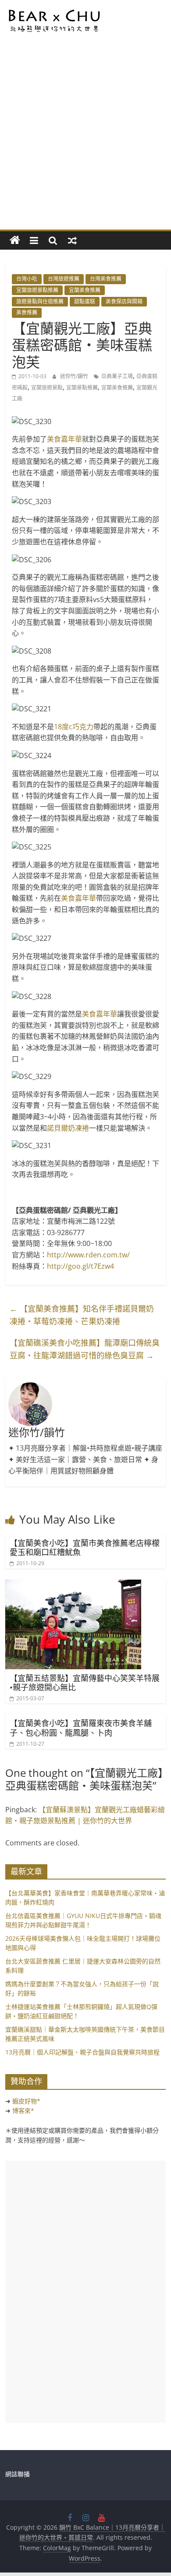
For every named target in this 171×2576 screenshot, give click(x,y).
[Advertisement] (85, 140)
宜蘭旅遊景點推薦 (37, 290)
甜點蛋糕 (85, 301)
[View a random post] (72, 240)
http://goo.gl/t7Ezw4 (80, 1266)
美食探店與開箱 (124, 301)
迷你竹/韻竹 (75, 376)
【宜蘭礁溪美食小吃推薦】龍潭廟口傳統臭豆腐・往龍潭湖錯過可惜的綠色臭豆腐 (85, 1349)
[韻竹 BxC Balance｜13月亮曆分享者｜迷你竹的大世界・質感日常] (15, 240)
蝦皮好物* (26, 2101)
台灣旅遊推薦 (64, 279)
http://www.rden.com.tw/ (88, 1255)
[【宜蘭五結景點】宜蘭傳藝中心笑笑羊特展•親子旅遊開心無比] (73, 1585)
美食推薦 (27, 312)
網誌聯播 (18, 2474)
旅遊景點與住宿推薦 (40, 301)
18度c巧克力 (74, 727)
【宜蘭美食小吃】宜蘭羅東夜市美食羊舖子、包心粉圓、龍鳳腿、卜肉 (81, 1728)
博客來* (23, 2111)
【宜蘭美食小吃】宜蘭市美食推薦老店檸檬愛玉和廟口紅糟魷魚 (85, 1548)
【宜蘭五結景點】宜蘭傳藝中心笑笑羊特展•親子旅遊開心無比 (85, 1683)
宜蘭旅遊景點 (47, 388)
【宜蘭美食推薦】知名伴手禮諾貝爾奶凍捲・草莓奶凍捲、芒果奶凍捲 (82, 1315)
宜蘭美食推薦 (85, 290)
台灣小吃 (27, 279)
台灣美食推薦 (106, 279)
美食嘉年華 (64, 439)
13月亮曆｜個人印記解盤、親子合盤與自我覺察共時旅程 (82, 2052)
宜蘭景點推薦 (82, 388)
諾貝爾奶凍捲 (68, 1128)
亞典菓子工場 (117, 376)
